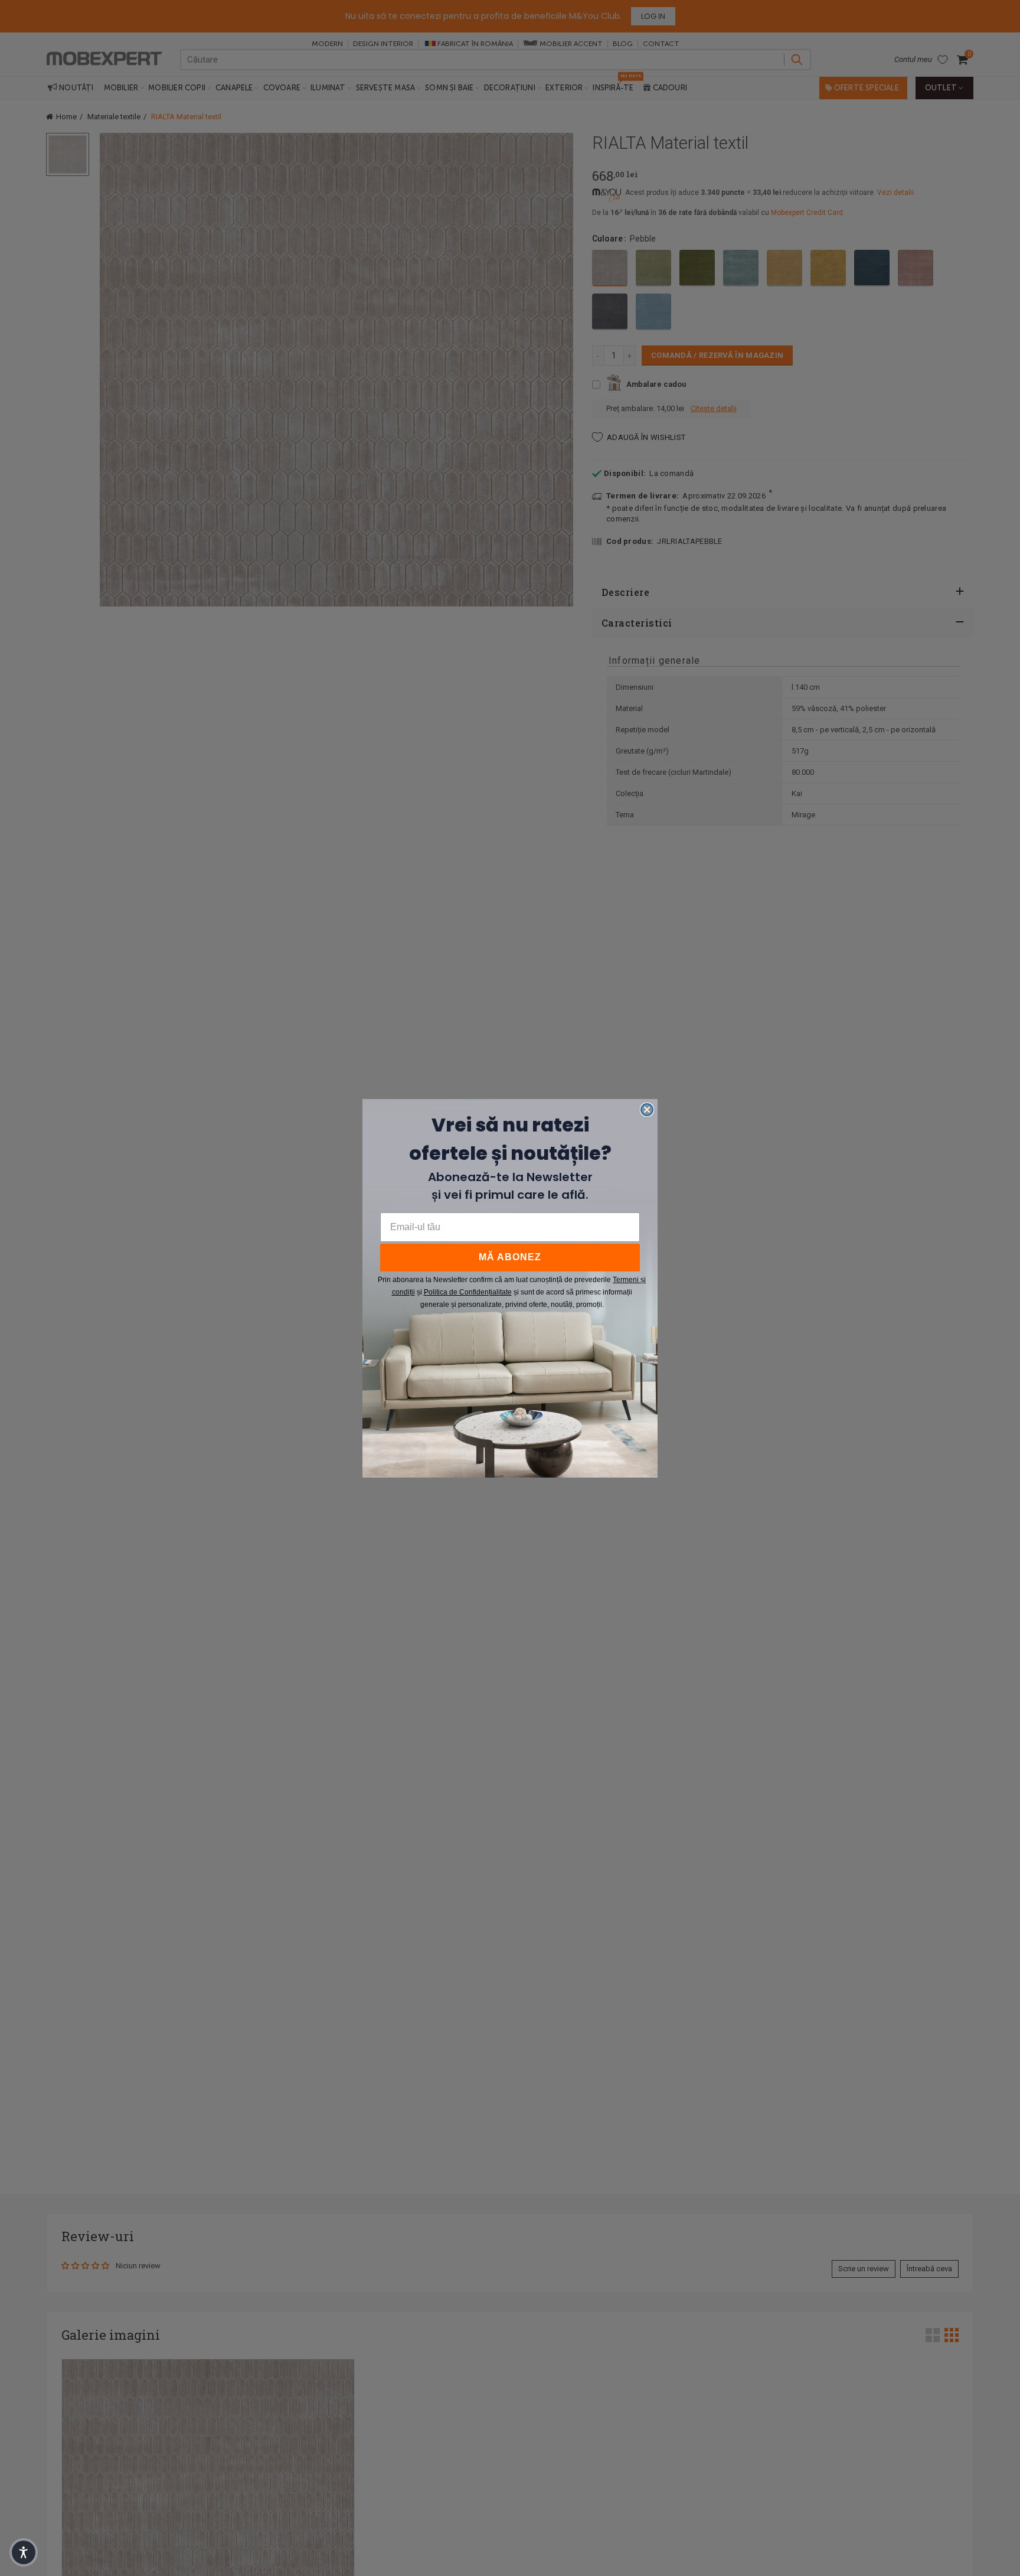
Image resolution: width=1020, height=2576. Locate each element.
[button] (24, 2552)
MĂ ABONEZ (510, 1257)
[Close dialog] (647, 1110)
